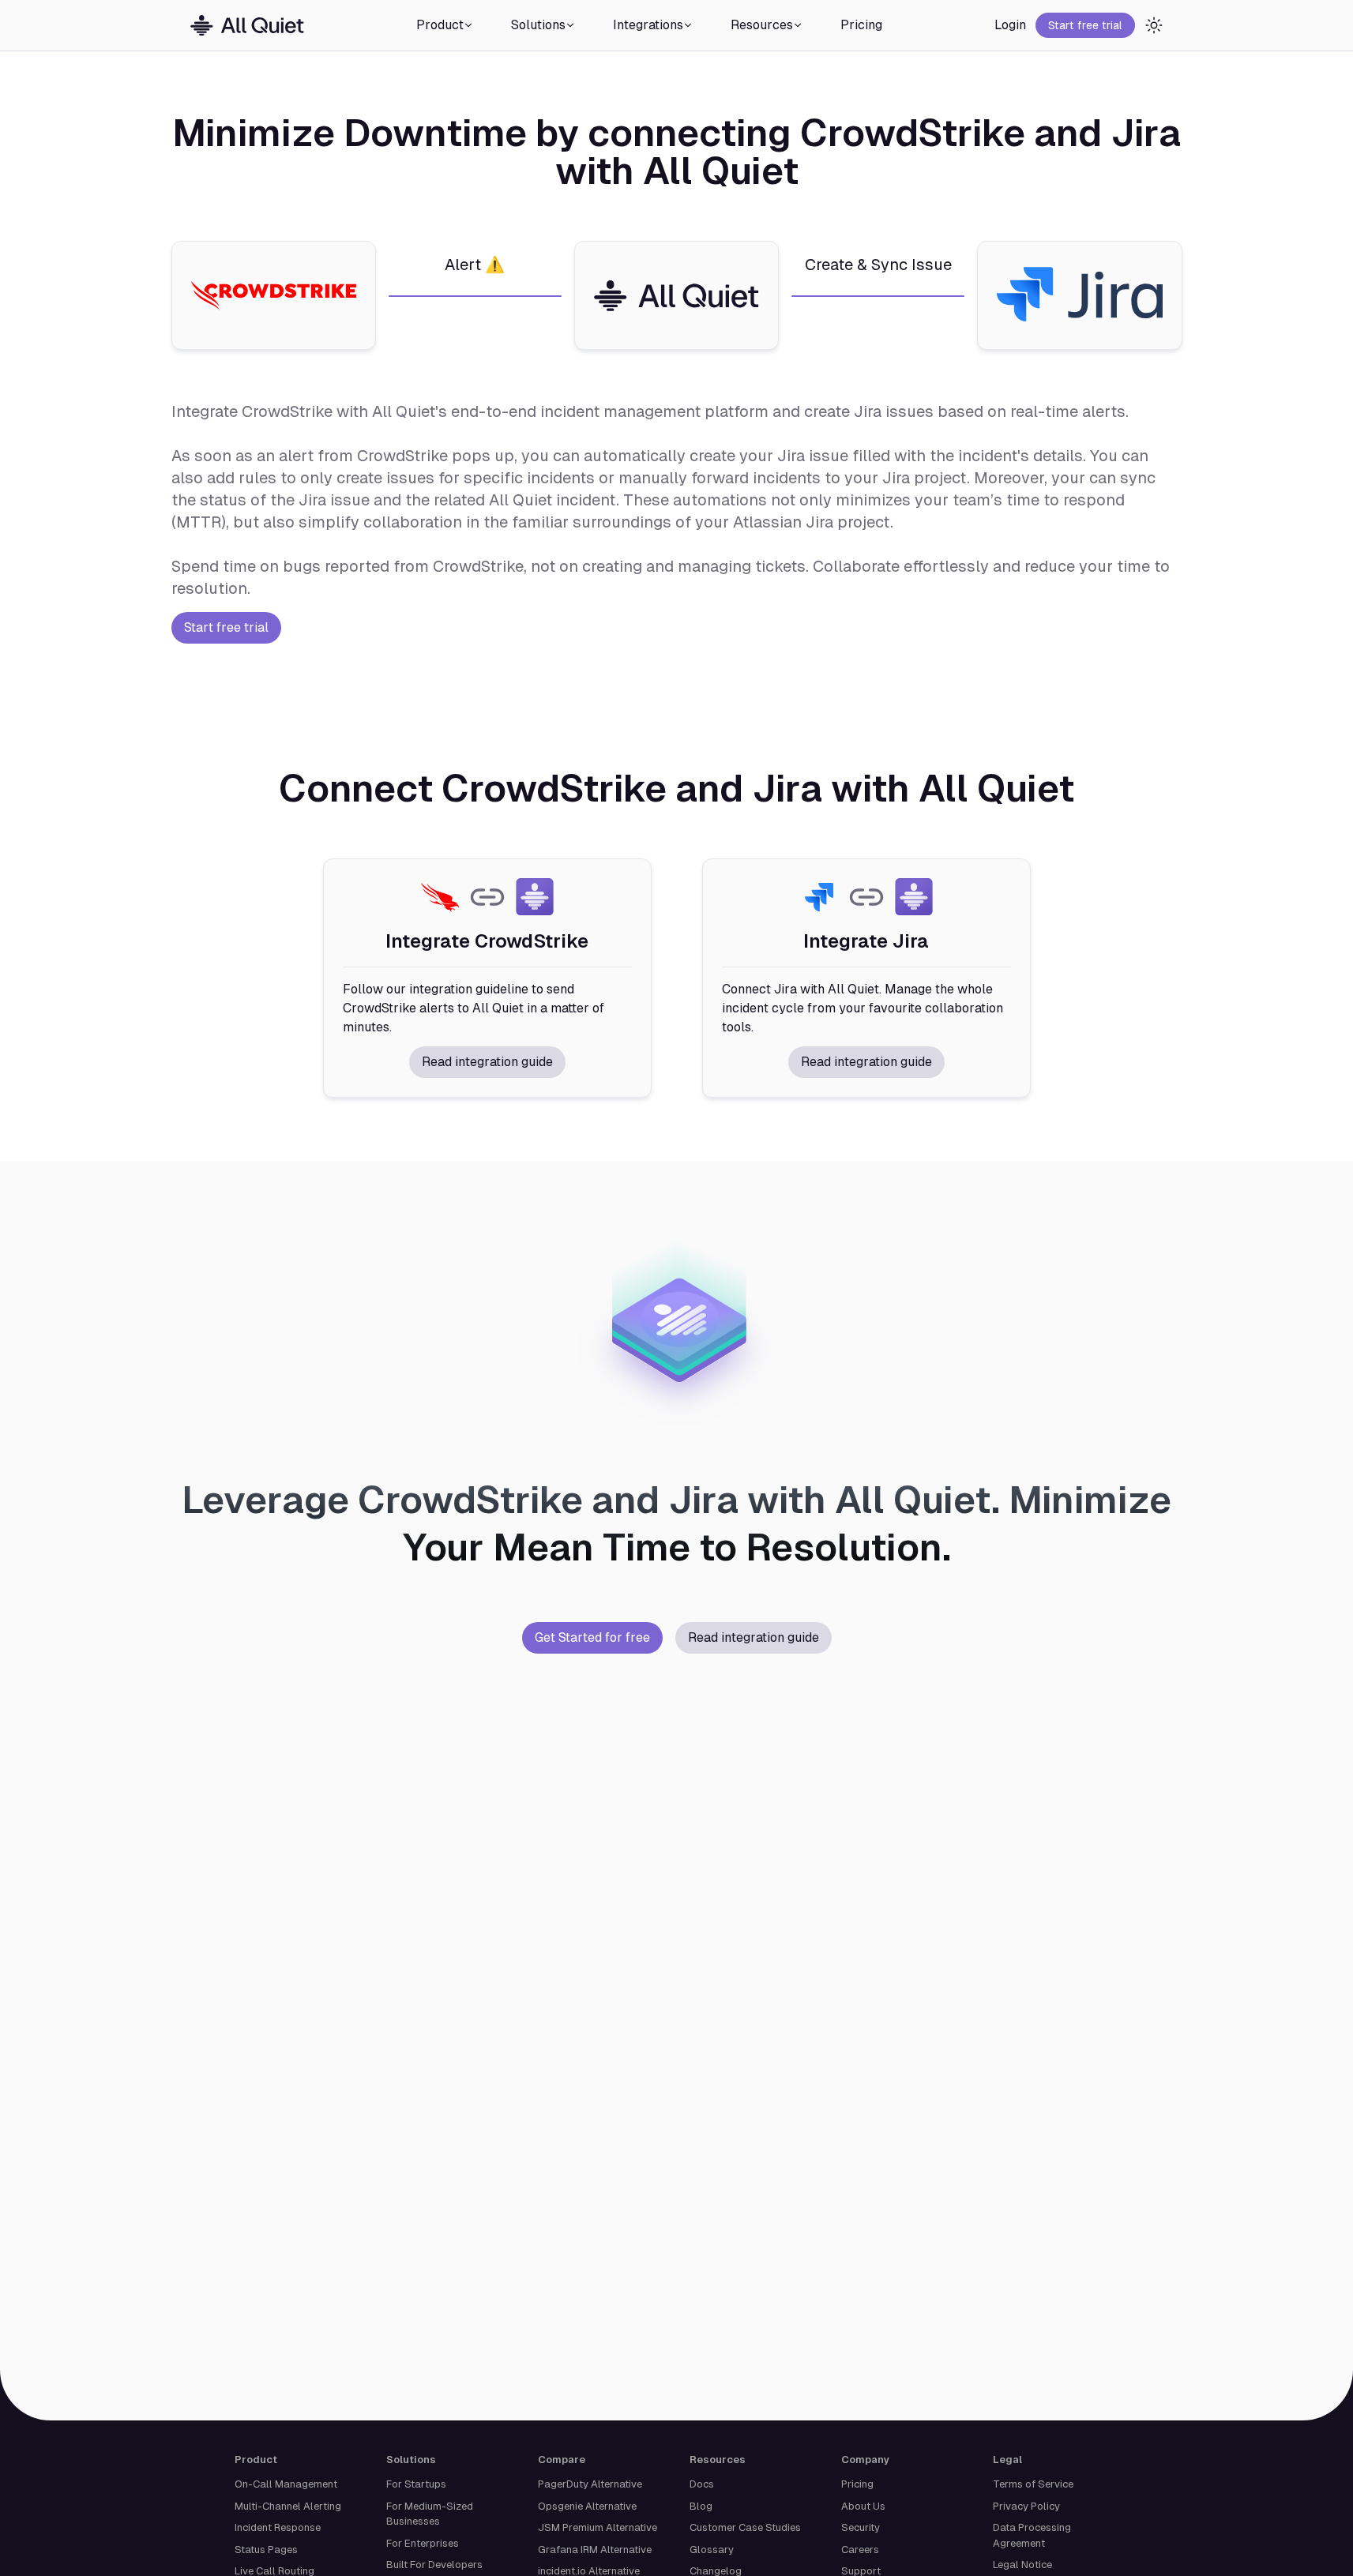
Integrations (648, 25)
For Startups (416, 2484)
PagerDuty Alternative (590, 2484)
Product (440, 25)
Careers (860, 2550)
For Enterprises (423, 2543)
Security (861, 2527)
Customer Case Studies (745, 2527)
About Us (863, 2506)
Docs (702, 2484)
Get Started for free (592, 1637)
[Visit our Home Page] (247, 26)
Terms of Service (1033, 2484)
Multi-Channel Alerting (288, 2506)
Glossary (712, 2550)
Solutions (538, 25)
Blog (701, 2506)
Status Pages (266, 2550)
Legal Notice (1022, 2565)
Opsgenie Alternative (587, 2506)
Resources (762, 25)
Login (1010, 25)
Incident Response (278, 2527)
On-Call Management (286, 2484)
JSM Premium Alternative (598, 2527)
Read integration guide (487, 1062)
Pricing (861, 25)
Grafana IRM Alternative (595, 2550)
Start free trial (1085, 25)
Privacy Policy (1026, 2506)
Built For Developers (434, 2565)
